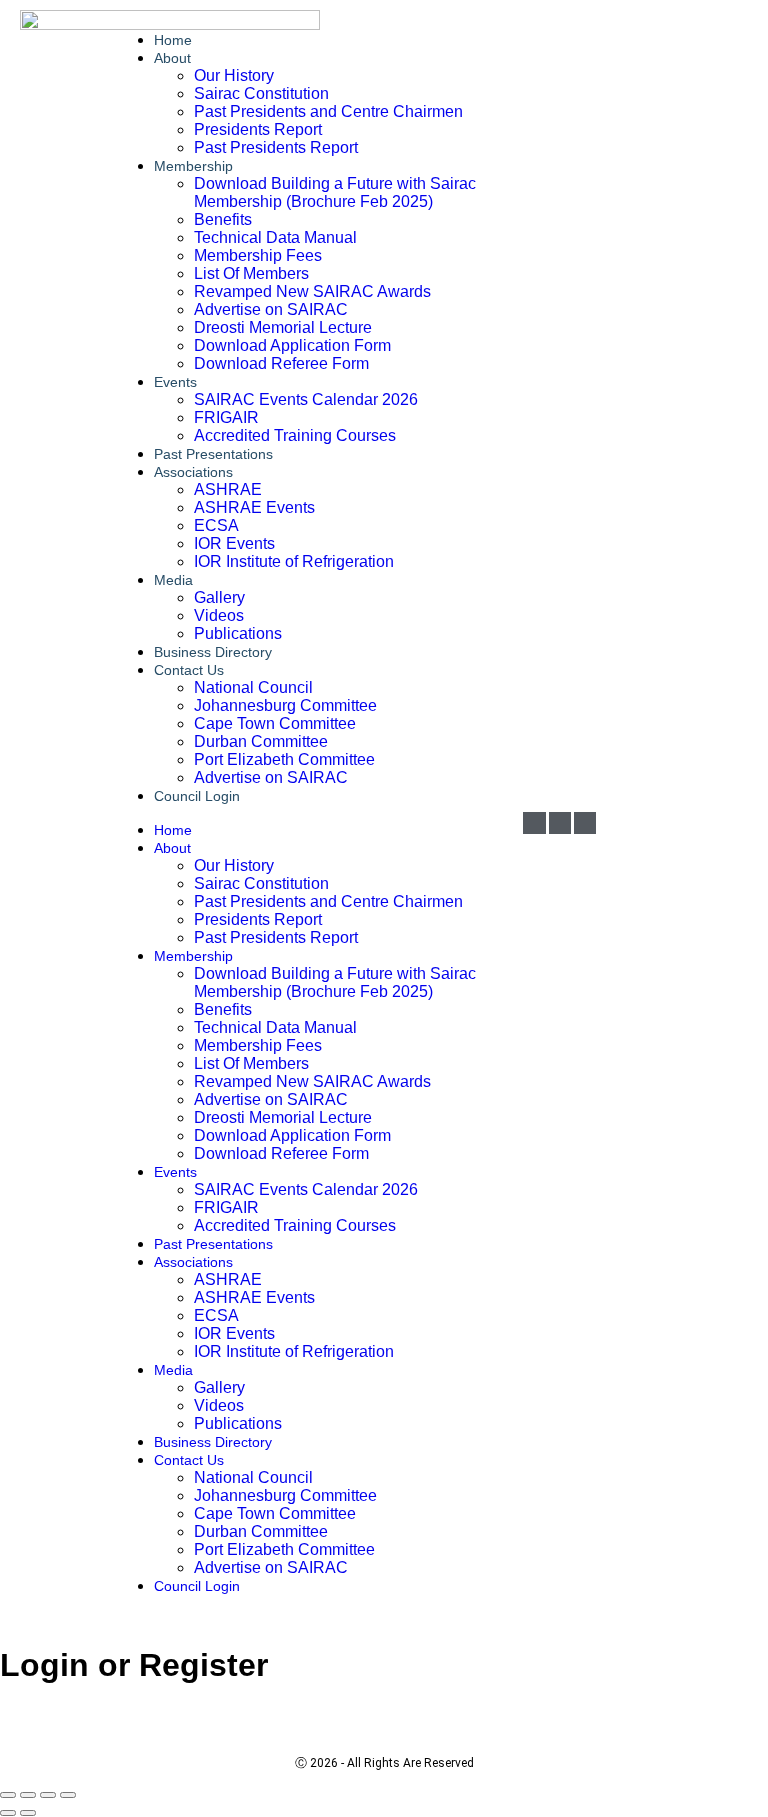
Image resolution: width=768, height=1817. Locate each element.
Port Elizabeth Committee (284, 759)
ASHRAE (228, 489)
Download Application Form (292, 345)
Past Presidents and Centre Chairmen (328, 111)
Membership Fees (258, 255)
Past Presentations (213, 1244)
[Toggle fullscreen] (28, 1795)
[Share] (48, 1795)
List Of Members (251, 273)
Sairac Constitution (261, 93)
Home (173, 830)
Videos (219, 615)
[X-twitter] (585, 823)
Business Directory (213, 1442)
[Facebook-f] (560, 823)
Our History (234, 75)
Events (175, 382)
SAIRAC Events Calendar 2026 (306, 399)
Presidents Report (258, 129)
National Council (253, 687)
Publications (238, 1423)
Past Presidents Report (276, 147)
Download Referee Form (281, 363)
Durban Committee (261, 741)
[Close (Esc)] (68, 1795)
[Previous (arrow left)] (8, 1813)
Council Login (197, 796)
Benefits (223, 219)
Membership (193, 166)
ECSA (216, 525)
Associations (193, 472)
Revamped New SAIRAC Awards (312, 291)
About (172, 58)
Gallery (219, 597)
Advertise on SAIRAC (271, 309)
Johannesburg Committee (285, 705)
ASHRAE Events (254, 507)
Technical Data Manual (275, 237)
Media (173, 580)
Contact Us (189, 670)
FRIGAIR (226, 417)
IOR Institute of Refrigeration (294, 561)
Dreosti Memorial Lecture (283, 327)
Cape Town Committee (275, 723)
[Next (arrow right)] (28, 1813)
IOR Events (234, 543)
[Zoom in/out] (8, 1795)
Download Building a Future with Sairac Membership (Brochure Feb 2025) (335, 192)
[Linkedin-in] (534, 823)
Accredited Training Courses (295, 435)
